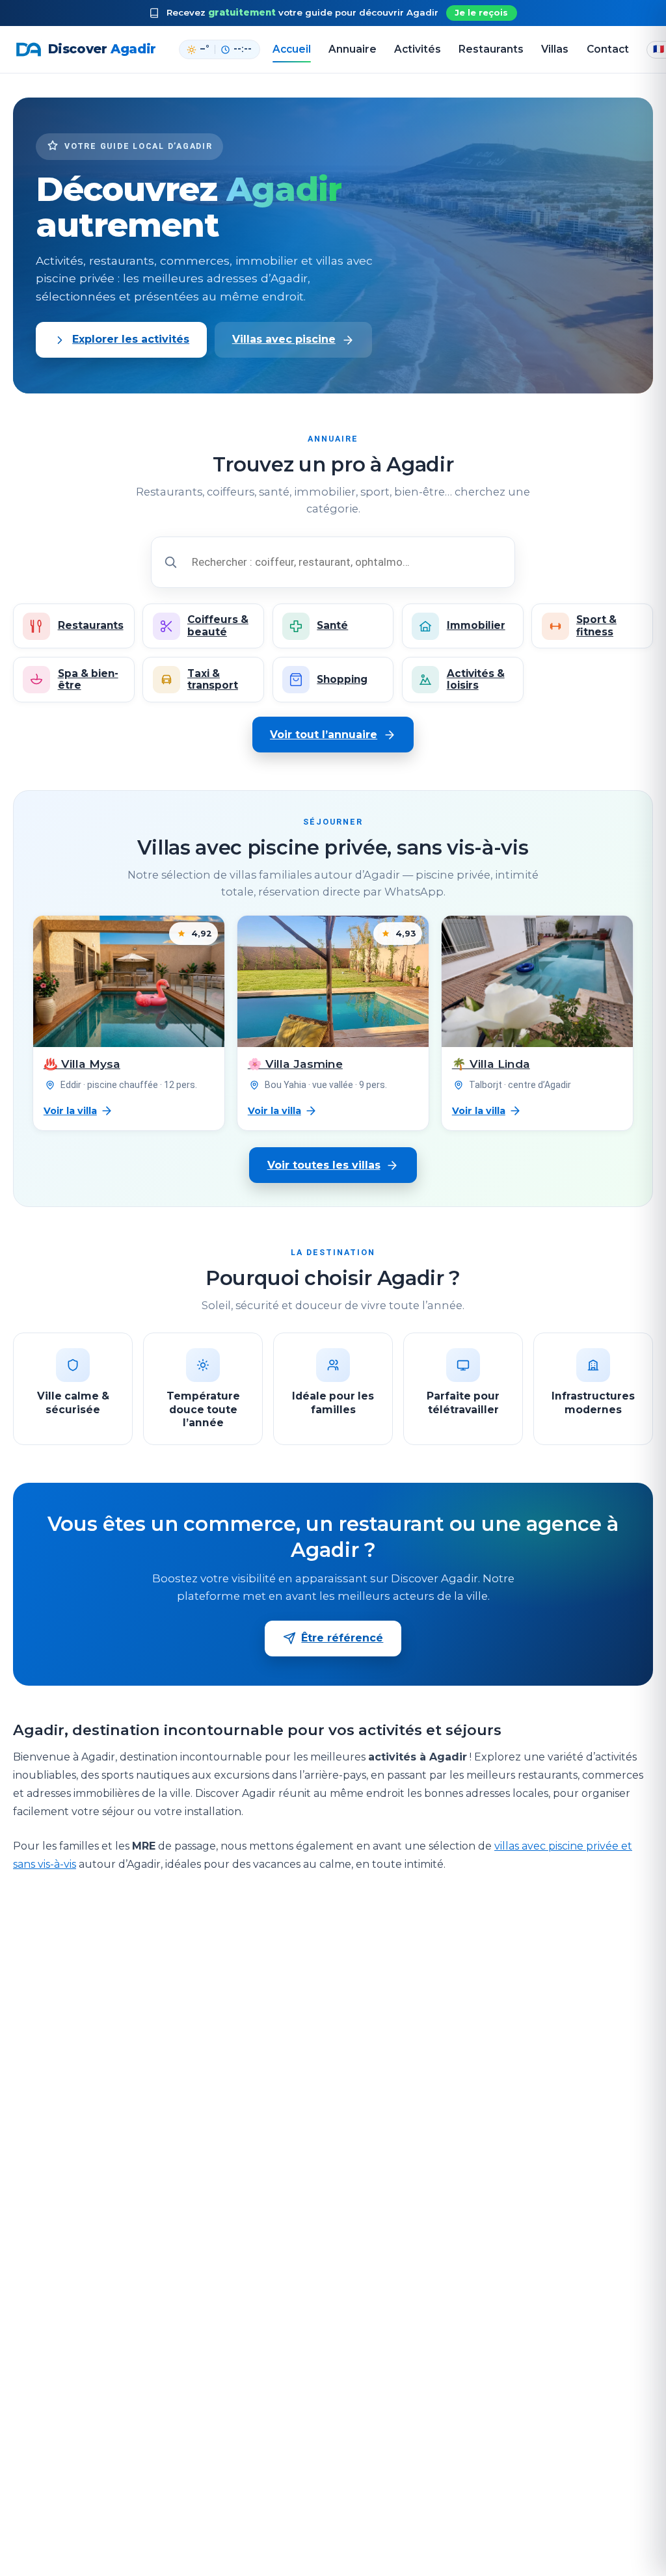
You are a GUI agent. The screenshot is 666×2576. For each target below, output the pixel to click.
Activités (418, 49)
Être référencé (342, 1638)
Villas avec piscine (284, 339)
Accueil (292, 49)
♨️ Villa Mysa (82, 1064)
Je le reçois (481, 13)
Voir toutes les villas (324, 1165)
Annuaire (353, 49)
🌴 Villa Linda (491, 1064)
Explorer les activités (131, 339)
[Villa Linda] (537, 981)
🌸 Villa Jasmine (295, 1064)
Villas (555, 49)
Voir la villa (70, 1111)
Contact (608, 49)
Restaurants (491, 49)
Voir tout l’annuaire (324, 735)
